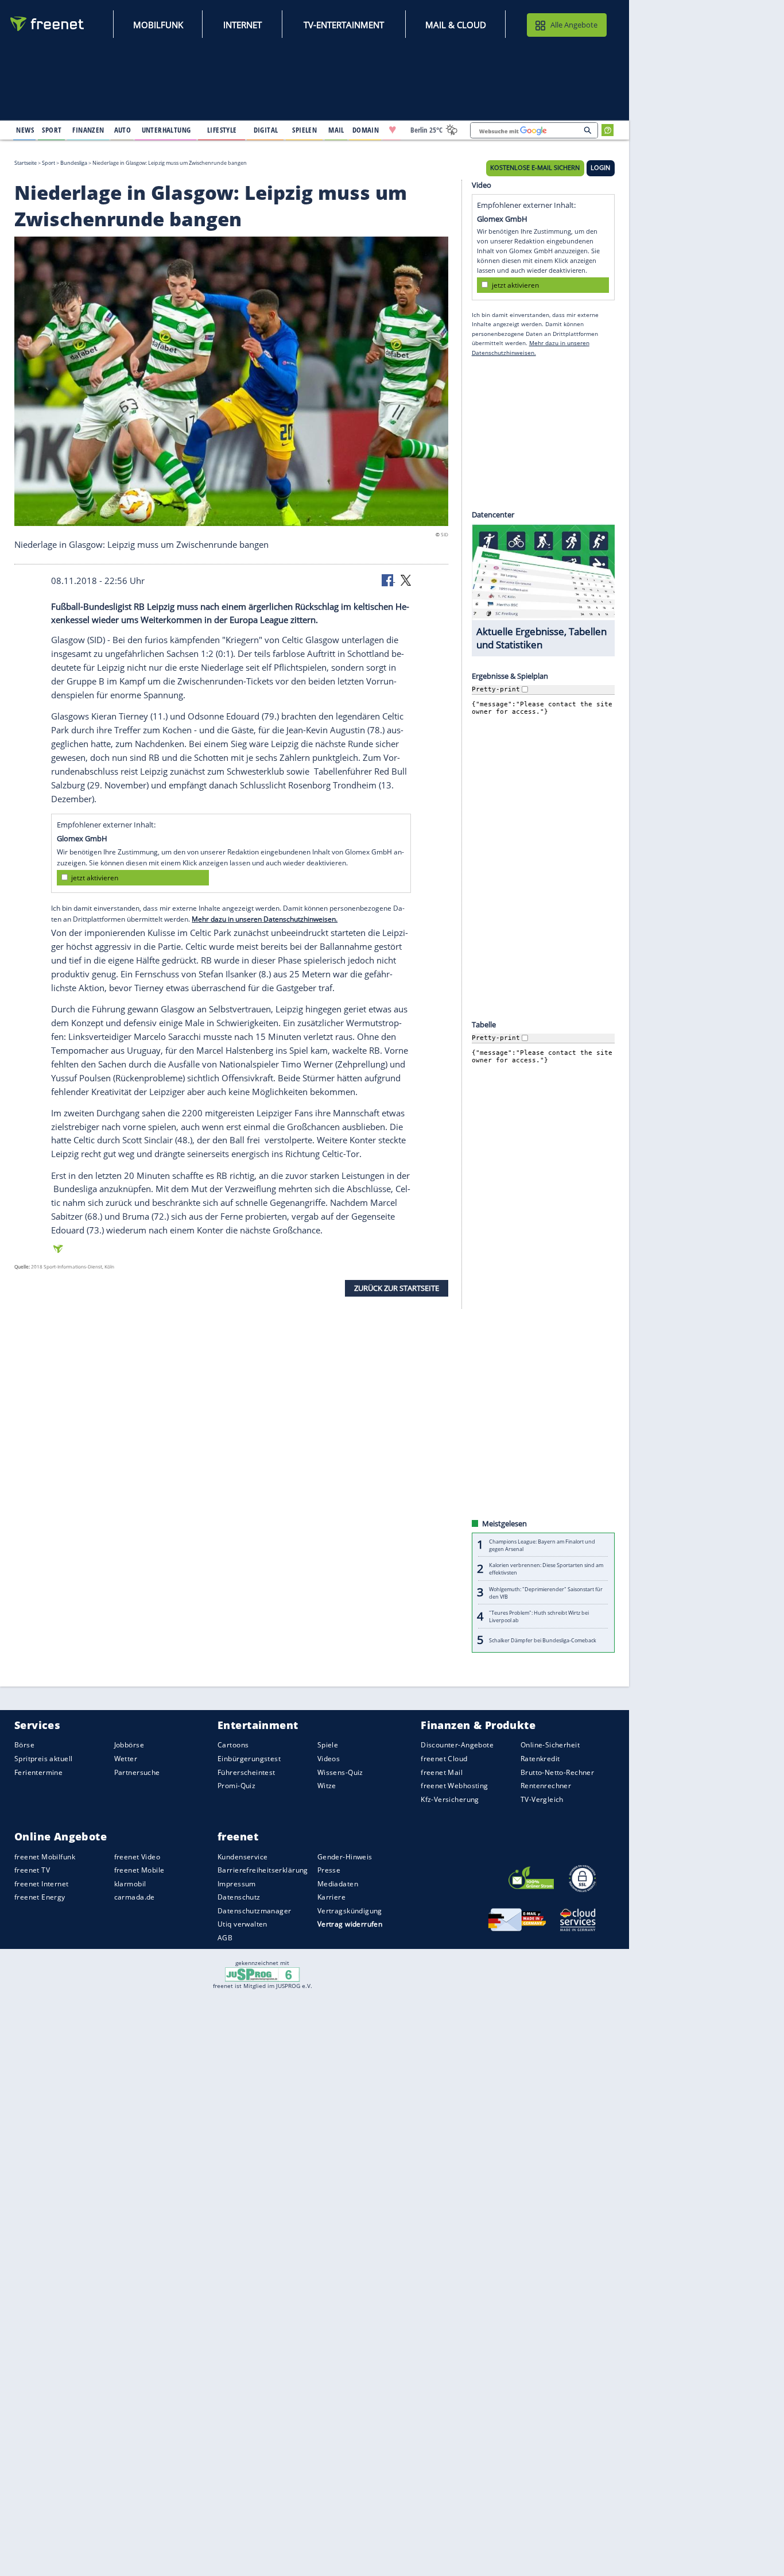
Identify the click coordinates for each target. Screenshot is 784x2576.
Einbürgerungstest (249, 1759)
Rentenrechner (546, 1786)
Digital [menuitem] (266, 130)
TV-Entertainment (344, 25)
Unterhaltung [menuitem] (166, 130)
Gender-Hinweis (345, 1856)
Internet (242, 25)
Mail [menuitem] (336, 130)
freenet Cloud (444, 1759)
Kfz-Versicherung (450, 1799)
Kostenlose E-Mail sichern (535, 168)
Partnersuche (137, 1772)
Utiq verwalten (242, 1924)
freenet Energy (40, 1897)
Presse (329, 1870)
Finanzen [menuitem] (88, 130)
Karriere (331, 1897)
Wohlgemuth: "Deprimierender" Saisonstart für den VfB (546, 1592)
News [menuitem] (25, 130)
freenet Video (137, 1856)
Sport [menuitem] (52, 130)
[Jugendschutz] (263, 1974)
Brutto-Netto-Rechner (557, 1772)
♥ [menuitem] (393, 130)
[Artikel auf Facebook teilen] (389, 579)
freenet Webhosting (454, 1786)
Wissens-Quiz (340, 1772)
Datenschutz (239, 1897)
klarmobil (130, 1884)
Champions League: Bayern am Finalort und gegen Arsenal (542, 1545)
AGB (225, 1938)
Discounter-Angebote (457, 1745)
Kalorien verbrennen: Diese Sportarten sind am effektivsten (546, 1569)
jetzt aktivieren (95, 877)
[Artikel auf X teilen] (406, 579)
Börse (24, 1745)
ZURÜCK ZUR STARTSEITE (397, 1288)
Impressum (237, 1884)
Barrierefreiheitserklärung (263, 1870)
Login (600, 168)
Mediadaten (338, 1884)
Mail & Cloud (456, 25)
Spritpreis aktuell (43, 1759)
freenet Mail (442, 1772)
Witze (327, 1786)
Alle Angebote (574, 25)
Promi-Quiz (236, 1786)
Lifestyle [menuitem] (222, 130)
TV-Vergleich (542, 1799)
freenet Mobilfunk (45, 1856)
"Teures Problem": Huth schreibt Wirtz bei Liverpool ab (539, 1616)
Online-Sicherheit (550, 1745)
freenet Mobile (139, 1870)
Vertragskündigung (350, 1911)
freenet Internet (42, 1884)
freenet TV (32, 1870)
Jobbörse (129, 1745)
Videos (329, 1759)
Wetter (126, 1759)
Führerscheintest (247, 1772)
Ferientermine (38, 1772)
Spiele (328, 1745)
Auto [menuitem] (123, 130)
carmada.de (135, 1897)
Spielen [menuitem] (304, 130)
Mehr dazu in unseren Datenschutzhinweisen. (265, 919)
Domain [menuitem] (366, 130)
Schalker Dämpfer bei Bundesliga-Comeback (543, 1640)
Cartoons (233, 1745)
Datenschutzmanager (254, 1911)
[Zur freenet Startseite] (48, 24)
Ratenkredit (540, 1759)
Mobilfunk (158, 25)
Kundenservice (242, 1856)
